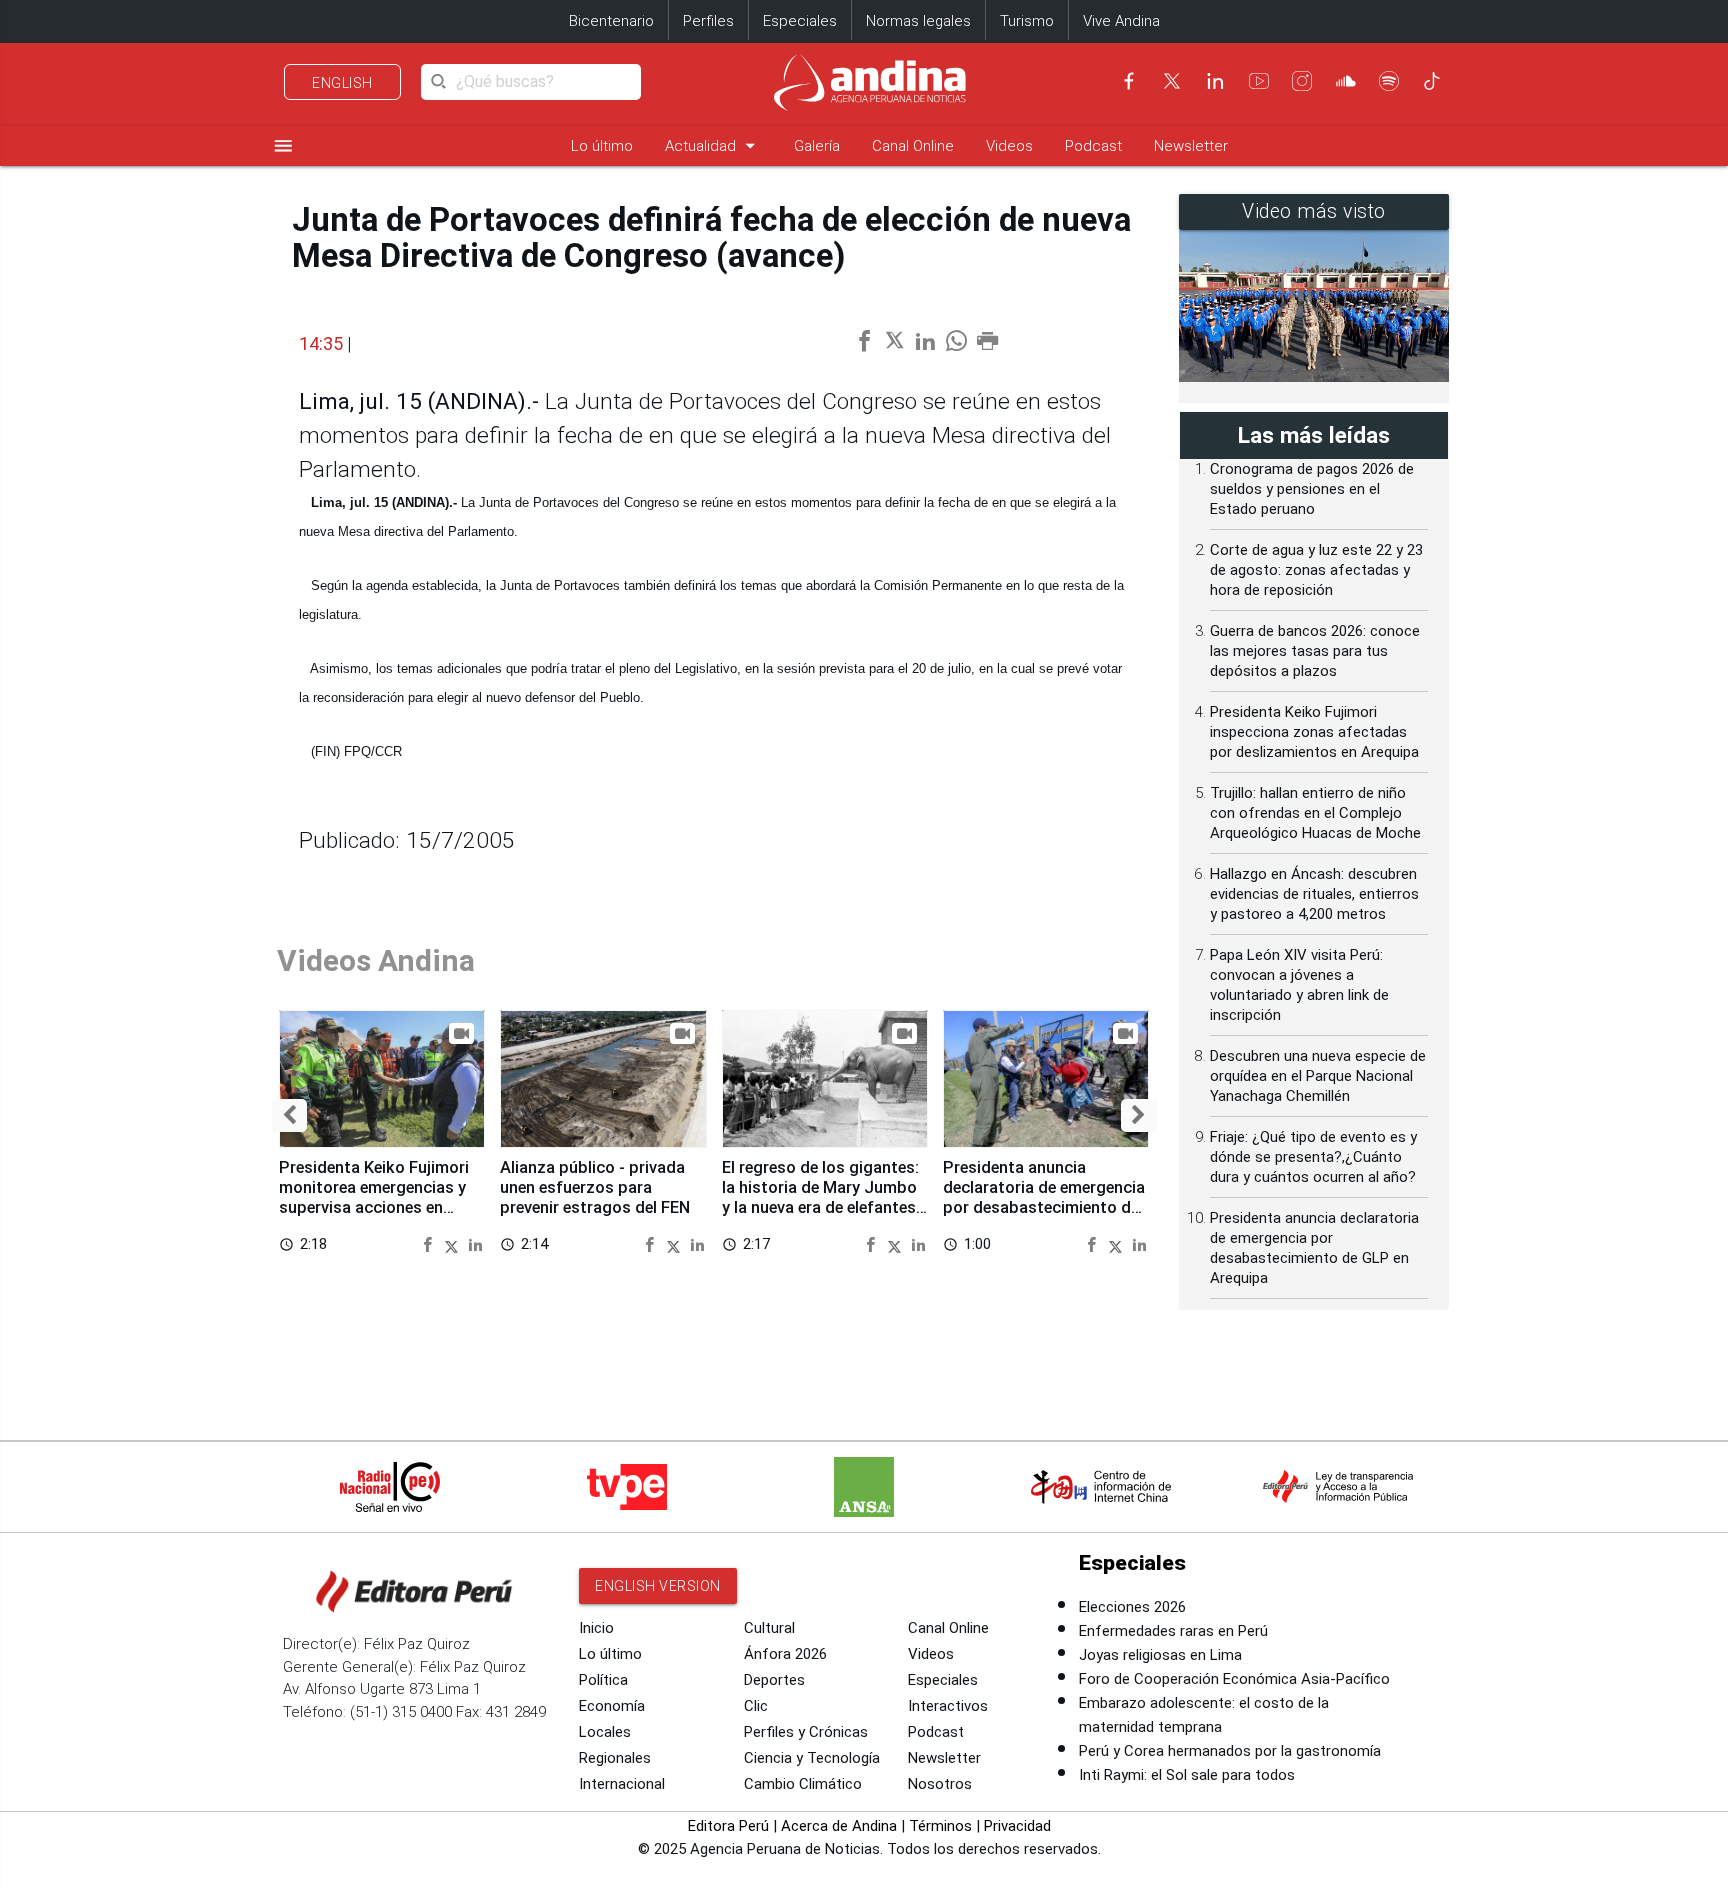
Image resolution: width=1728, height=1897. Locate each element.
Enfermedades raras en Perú (1173, 1631)
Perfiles (708, 21)
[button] (289, 1115)
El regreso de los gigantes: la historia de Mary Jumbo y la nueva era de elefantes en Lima (820, 1197)
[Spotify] (1389, 81)
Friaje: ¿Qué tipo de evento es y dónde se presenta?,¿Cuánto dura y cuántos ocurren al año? (1313, 1157)
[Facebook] (1129, 81)
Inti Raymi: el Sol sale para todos (1187, 1775)
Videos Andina (376, 960)
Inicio (596, 1628)
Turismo (1027, 21)
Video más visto (1314, 211)
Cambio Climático (803, 1784)
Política (603, 1680)
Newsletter (1191, 146)
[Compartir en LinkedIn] (475, 1243)
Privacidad (1017, 1826)
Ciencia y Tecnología (812, 1758)
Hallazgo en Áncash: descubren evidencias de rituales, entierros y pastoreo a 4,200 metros (1314, 894)
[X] (1172, 81)
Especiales (800, 21)
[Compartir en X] (454, 1243)
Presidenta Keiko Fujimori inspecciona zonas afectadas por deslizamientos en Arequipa (1314, 732)
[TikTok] (1432, 81)
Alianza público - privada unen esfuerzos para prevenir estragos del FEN (595, 1187)
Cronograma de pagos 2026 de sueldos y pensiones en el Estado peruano (1312, 489)
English (342, 83)
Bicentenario (611, 21)
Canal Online (913, 146)
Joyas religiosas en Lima (1160, 1655)
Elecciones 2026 (1132, 1607)
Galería (817, 146)
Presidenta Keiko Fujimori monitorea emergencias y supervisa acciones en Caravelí (374, 1197)
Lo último (602, 146)
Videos (1009, 146)
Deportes (774, 1680)
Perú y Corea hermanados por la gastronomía (1230, 1751)
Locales (605, 1732)
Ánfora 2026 (785, 1654)
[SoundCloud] (1346, 81)
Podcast (1093, 146)
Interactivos (948, 1706)
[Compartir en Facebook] (430, 1243)
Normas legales (918, 21)
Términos (940, 1826)
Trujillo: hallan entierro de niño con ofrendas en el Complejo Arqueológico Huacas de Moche (1315, 813)
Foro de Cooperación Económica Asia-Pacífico (1234, 1679)
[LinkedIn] (1215, 81)
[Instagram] (1302, 81)
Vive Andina (1121, 21)
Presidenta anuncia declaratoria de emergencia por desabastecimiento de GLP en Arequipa (1044, 1197)
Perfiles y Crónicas (806, 1732)
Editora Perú (728, 1826)
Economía (612, 1706)
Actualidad (713, 145)
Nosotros (940, 1784)
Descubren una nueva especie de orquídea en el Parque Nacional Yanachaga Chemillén (1318, 1076)
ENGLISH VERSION (658, 1586)
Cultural (769, 1628)
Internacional (622, 1784)
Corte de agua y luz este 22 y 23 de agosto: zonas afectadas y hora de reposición (1316, 570)
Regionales (615, 1758)
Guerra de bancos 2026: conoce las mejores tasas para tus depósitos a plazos (1315, 651)
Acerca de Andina (839, 1826)
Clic (756, 1706)
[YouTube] (1259, 81)
